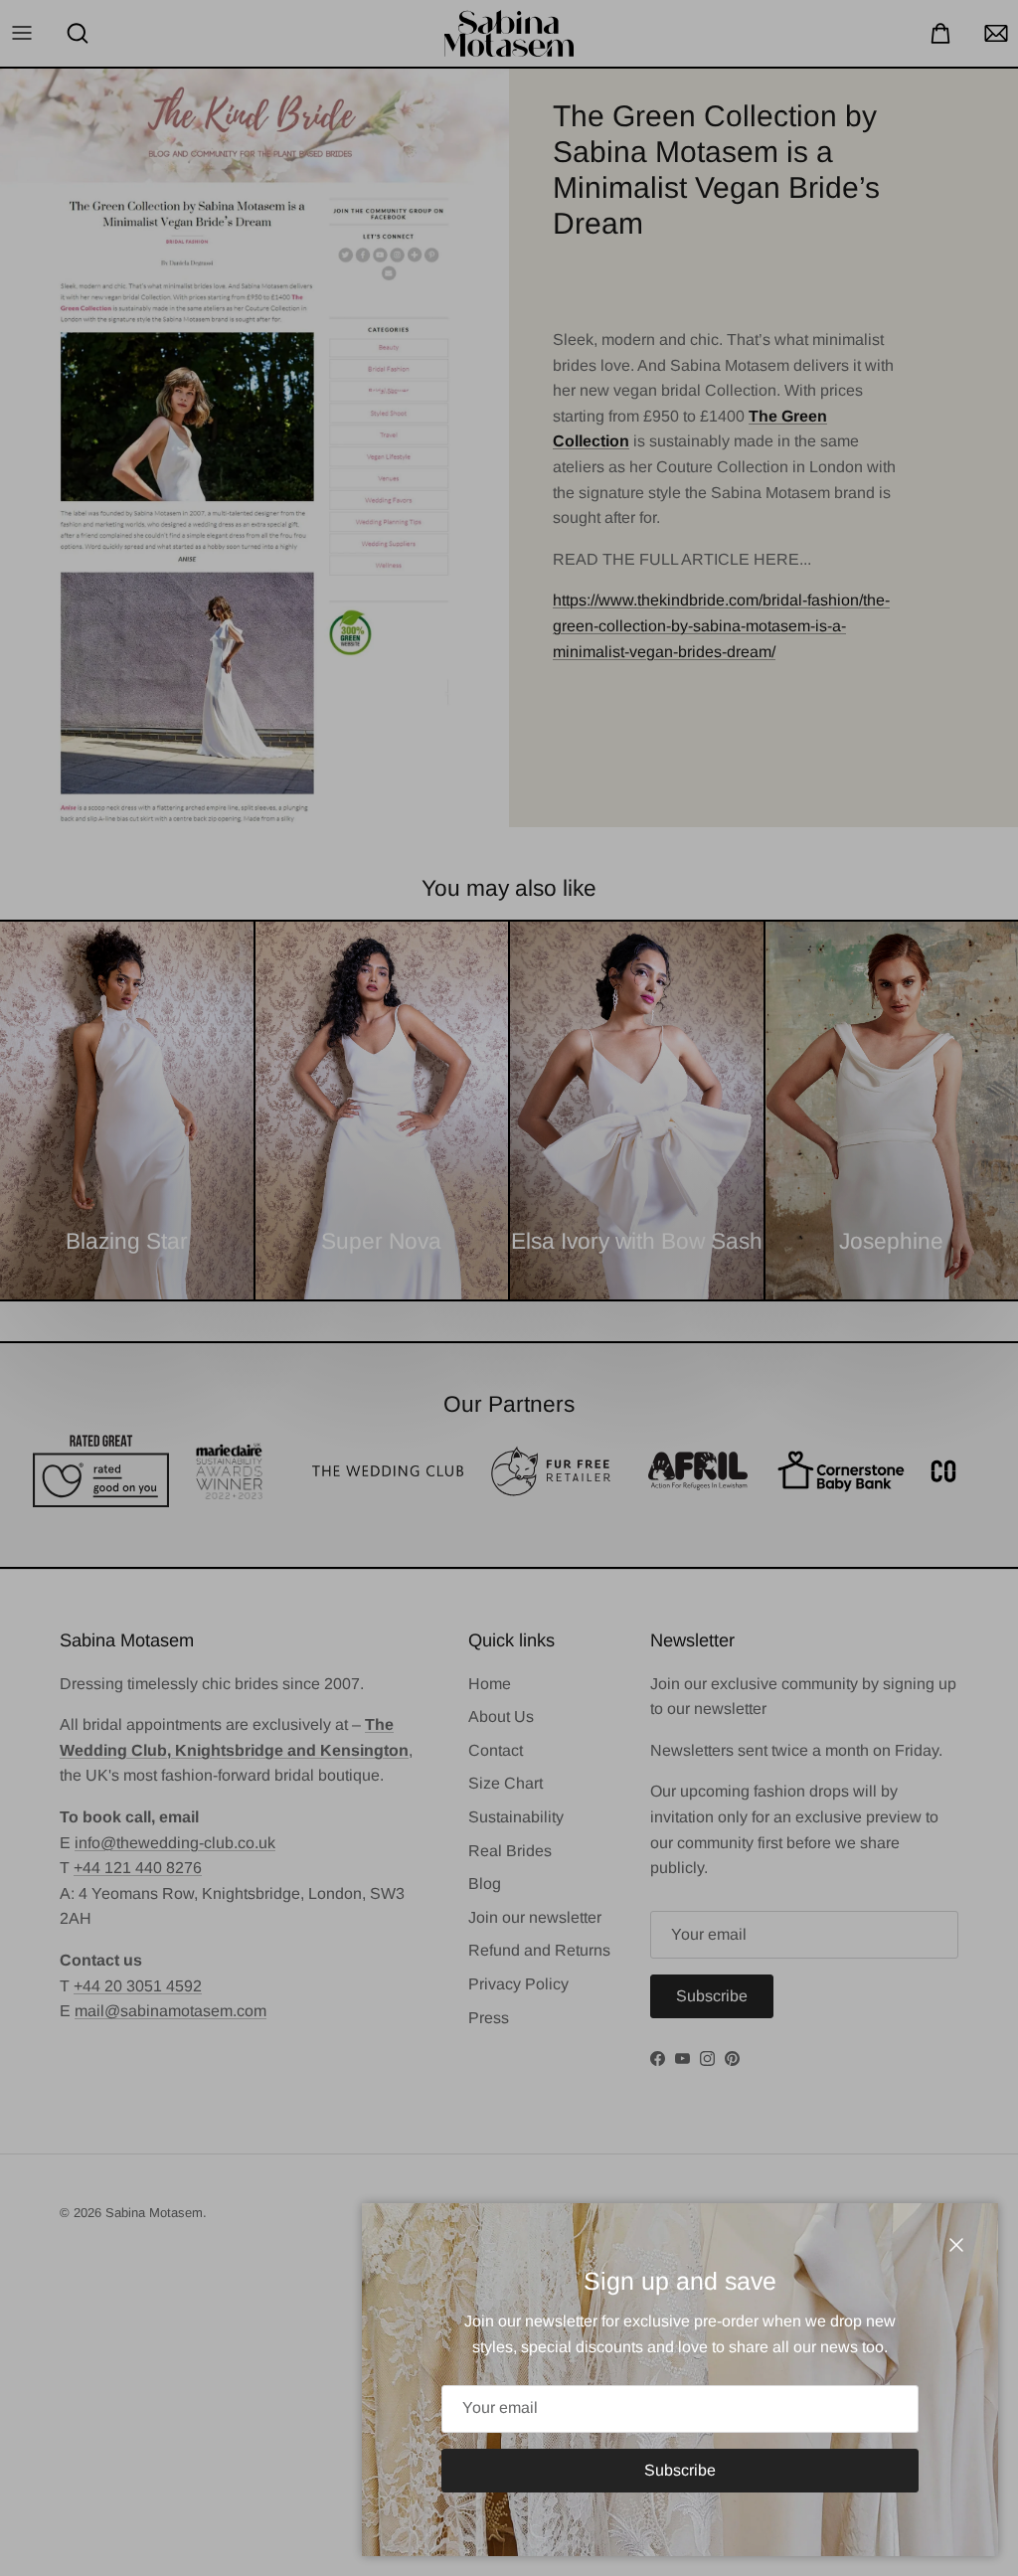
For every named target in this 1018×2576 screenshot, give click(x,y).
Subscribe (680, 2470)
